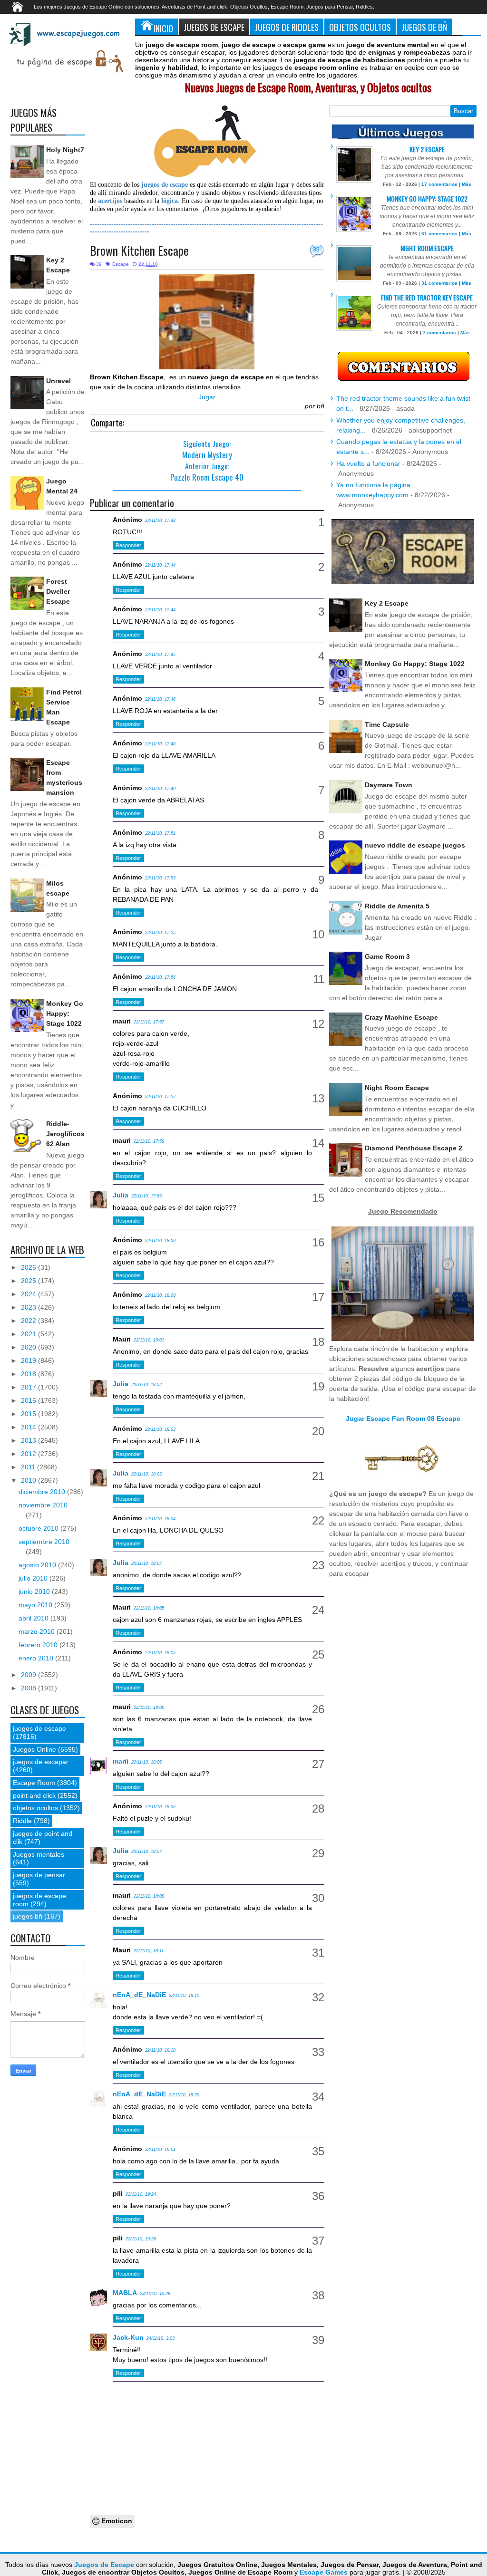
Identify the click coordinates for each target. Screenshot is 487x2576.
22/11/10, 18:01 (149, 1340)
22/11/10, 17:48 (160, 744)
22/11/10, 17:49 (160, 789)
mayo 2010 (36, 1605)
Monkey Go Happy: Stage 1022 (65, 1013)
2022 (29, 1321)
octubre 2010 (39, 1528)
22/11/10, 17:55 (160, 933)
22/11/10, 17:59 (146, 1196)
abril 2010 (34, 1618)
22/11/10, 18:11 (149, 1951)
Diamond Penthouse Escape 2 (414, 1148)
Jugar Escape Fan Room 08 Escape (403, 1418)
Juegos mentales (39, 1854)
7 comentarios (439, 333)
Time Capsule (387, 724)
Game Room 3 (387, 956)
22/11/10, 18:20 (184, 2095)
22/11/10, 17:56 (160, 977)
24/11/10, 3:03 (161, 2338)
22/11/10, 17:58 (149, 1141)
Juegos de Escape (214, 27)
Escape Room (34, 1783)
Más (467, 184)
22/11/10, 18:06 (149, 1708)
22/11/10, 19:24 (141, 2194)
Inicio (163, 28)
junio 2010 (35, 1592)
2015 (29, 1414)
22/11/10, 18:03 (160, 1429)
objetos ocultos (35, 1808)
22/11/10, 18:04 (160, 1519)
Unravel (58, 381)
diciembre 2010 (43, 1492)
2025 (29, 1281)
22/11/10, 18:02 (146, 1385)
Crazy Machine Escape (401, 1017)
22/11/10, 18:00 (160, 1241)
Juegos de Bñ (424, 27)
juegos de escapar (41, 1762)
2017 (29, 1387)
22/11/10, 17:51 (160, 833)
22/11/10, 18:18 (160, 2050)
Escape (121, 264)
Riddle (22, 1821)
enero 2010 (37, 1658)
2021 (29, 1334)
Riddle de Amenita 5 (397, 906)
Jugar (207, 397)
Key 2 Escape (427, 149)
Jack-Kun (128, 2337)
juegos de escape (39, 1728)
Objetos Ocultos (360, 27)
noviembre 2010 (43, 1505)
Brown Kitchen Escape (139, 250)
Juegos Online (34, 1749)
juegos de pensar (39, 1875)
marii (121, 1761)
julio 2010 (34, 1578)
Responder (128, 545)
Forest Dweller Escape (58, 591)
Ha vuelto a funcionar (368, 463)
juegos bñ (28, 1916)
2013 (29, 1440)
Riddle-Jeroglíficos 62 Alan (65, 1134)
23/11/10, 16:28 (155, 2294)
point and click (34, 1795)
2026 (29, 1267)
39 (316, 250)
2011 (29, 1467)
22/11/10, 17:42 (160, 521)
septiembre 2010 (44, 1542)
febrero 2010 (39, 1645)
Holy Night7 (65, 150)
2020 (29, 1347)
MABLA (125, 2293)
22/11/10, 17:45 (160, 655)
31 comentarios (439, 283)
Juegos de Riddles (287, 27)
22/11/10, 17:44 (160, 565)
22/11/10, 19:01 (160, 2150)
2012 (29, 1454)
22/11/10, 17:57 (149, 1022)
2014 (29, 1427)
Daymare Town (389, 785)
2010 (29, 1480)
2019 (29, 1360)
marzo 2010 (38, 1631)
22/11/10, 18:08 (149, 1896)
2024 (29, 1294)
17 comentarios (439, 184)
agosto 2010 (38, 1565)
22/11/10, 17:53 (160, 878)
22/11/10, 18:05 (149, 1608)
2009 (29, 1675)
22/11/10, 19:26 (141, 2239)
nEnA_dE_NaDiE (139, 1995)
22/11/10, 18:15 (184, 1996)
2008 (29, 1688)
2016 (29, 1400)
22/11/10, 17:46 (160, 699)
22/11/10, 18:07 (146, 1852)
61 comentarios (439, 234)
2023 (29, 1307)
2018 (29, 1374)
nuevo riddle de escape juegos (415, 845)
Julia (121, 1195)
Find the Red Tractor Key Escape (427, 297)
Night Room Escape (427, 248)
